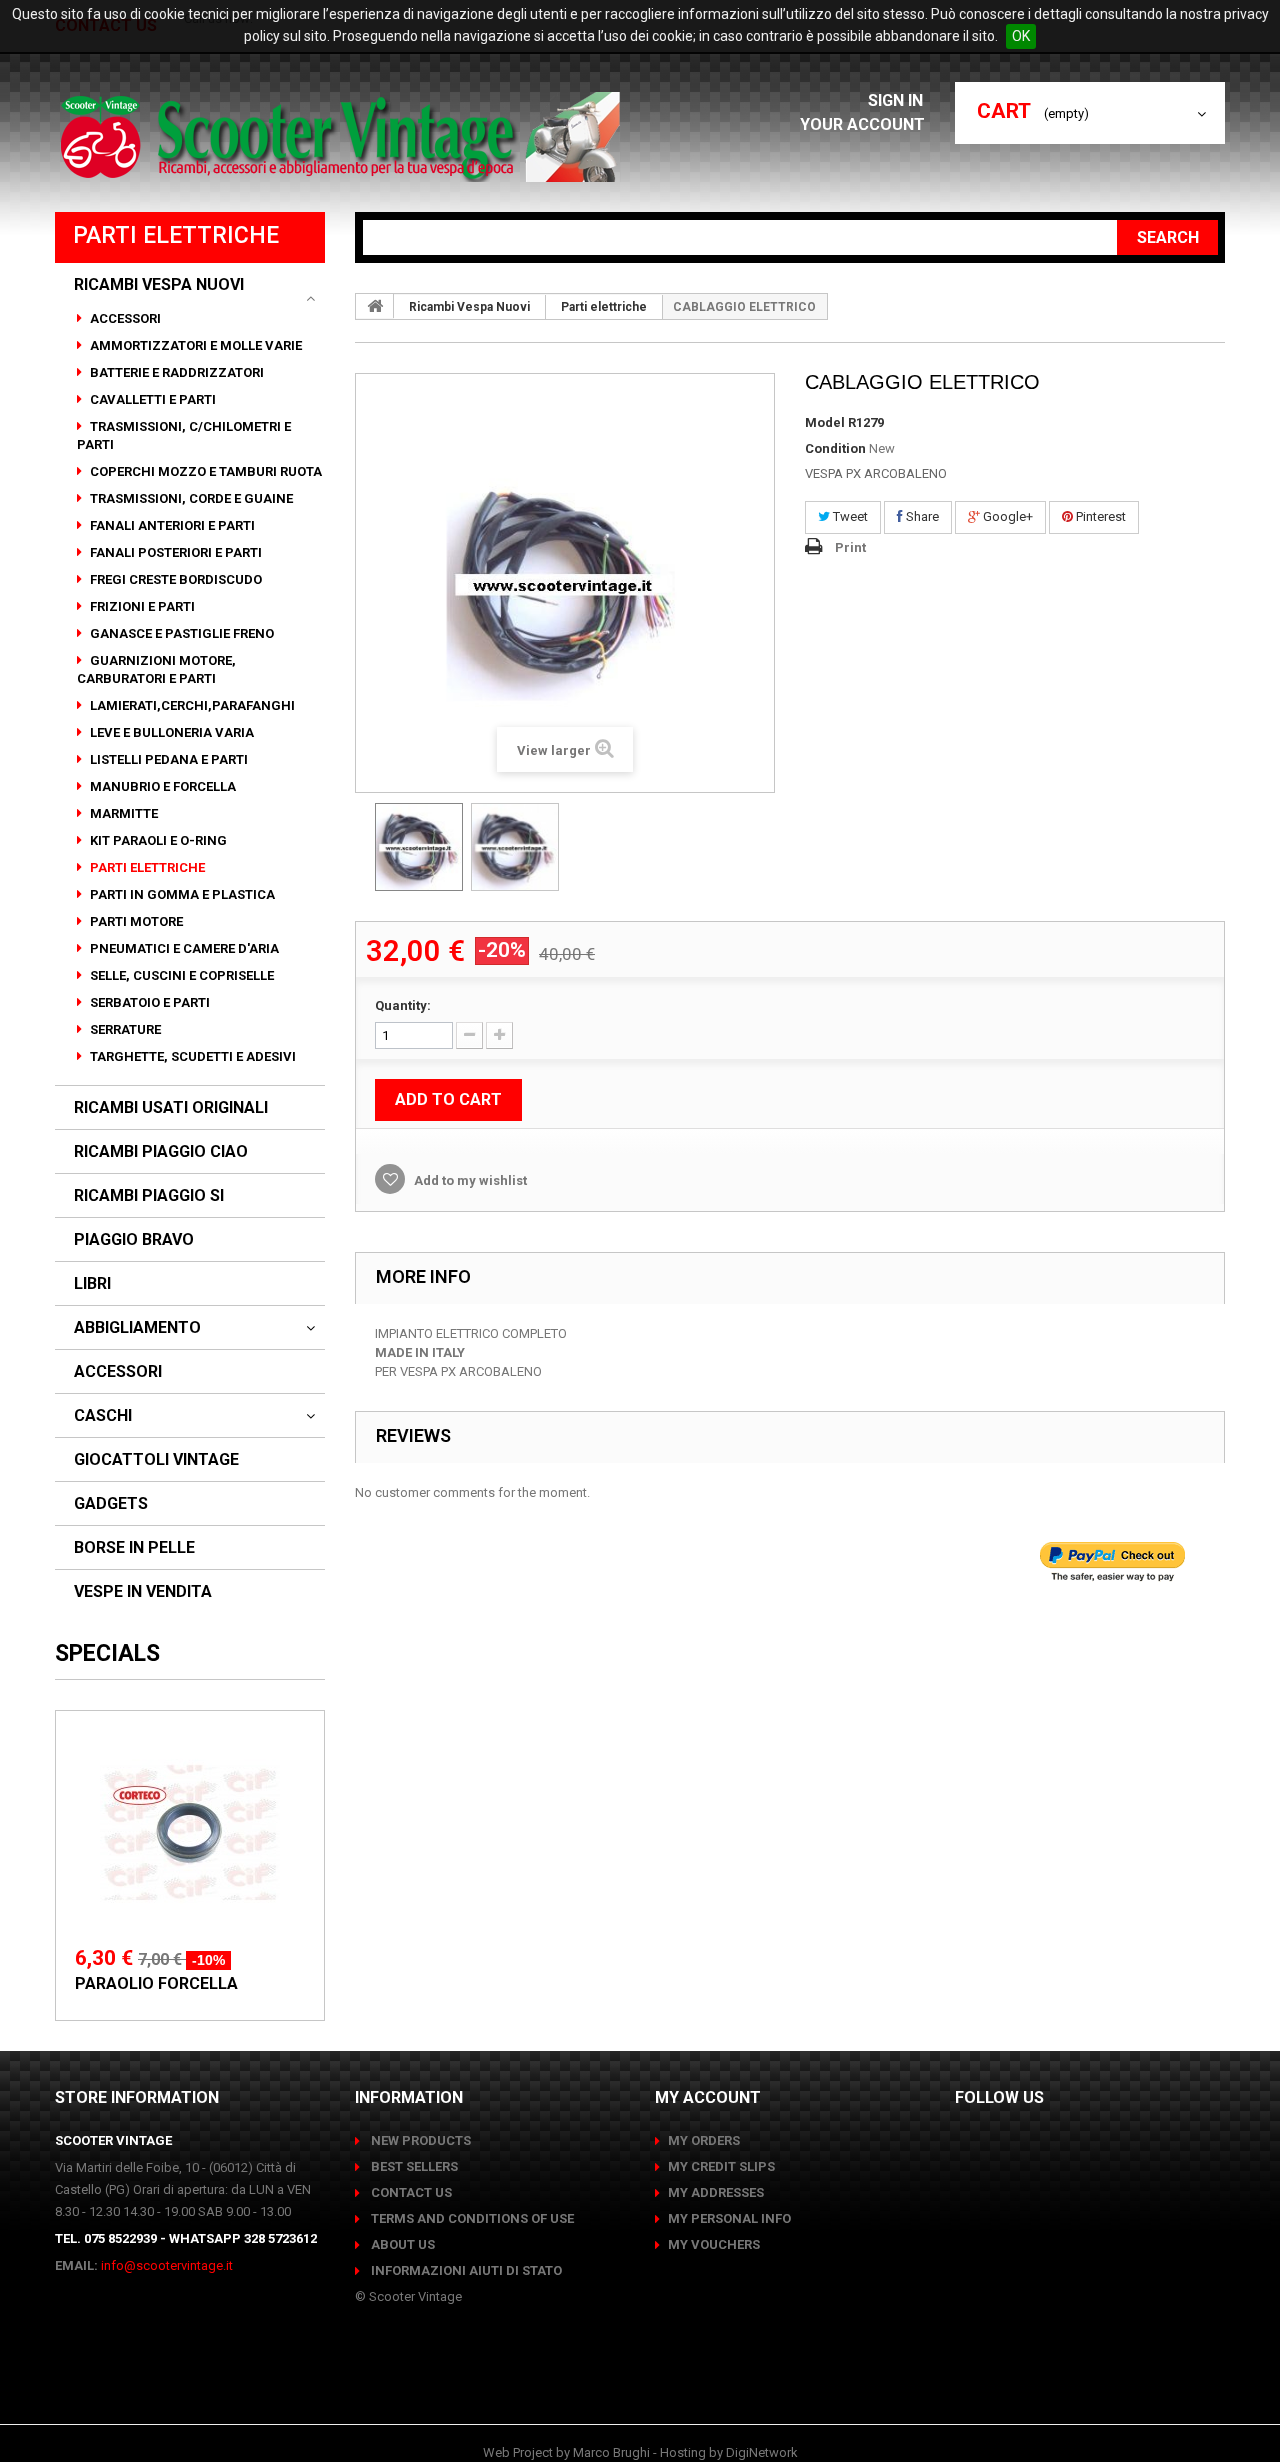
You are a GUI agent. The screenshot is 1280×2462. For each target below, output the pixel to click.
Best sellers (413, 2166)
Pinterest (1099, 516)
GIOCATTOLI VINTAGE (156, 1460)
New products (419, 2140)
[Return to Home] (375, 306)
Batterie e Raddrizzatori (175, 372)
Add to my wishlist (469, 1180)
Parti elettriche (146, 867)
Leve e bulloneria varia (170, 732)
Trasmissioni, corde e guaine (190, 498)
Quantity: (403, 1005)
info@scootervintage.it (167, 2265)
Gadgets (111, 1504)
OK (1021, 36)
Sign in (897, 100)
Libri (92, 1284)
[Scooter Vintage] (343, 137)
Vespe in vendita (143, 1592)
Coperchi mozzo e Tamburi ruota (204, 471)
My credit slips (721, 2166)
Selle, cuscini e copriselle (180, 975)
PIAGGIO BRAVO (134, 1240)
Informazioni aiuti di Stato (465, 2270)
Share (921, 516)
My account (708, 2097)
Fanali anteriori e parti (171, 525)
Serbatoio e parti (148, 1002)
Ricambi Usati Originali (171, 1108)
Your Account (862, 124)
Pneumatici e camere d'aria (183, 948)
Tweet (849, 516)
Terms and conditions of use (471, 2218)
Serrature (124, 1029)
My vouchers (714, 2244)
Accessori (124, 318)
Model (825, 422)
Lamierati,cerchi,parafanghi (191, 705)
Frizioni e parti (141, 606)
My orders (704, 2140)
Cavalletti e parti (151, 399)
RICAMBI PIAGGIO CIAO (161, 1152)
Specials (107, 1653)
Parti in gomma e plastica (181, 894)
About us (401, 2244)
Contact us (410, 2192)
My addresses (716, 2192)
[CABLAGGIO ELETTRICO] (419, 847)
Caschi (103, 1416)
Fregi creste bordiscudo (174, 579)
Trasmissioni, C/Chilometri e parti (184, 435)
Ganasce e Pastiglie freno (180, 633)
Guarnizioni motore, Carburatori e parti (156, 669)
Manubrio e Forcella (161, 786)
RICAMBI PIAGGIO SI (149, 1196)
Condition (835, 448)
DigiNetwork (762, 2452)
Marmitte (122, 813)
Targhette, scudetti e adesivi (191, 1056)
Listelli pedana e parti (167, 759)
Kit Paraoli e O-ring (157, 840)
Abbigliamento (137, 1328)
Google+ (1006, 516)
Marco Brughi (611, 2452)
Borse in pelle (134, 1548)
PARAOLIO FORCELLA (156, 1983)
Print (850, 547)
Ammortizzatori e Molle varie (194, 345)
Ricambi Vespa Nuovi (159, 285)
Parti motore (135, 921)
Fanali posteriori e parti (174, 552)
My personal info (729, 2218)
